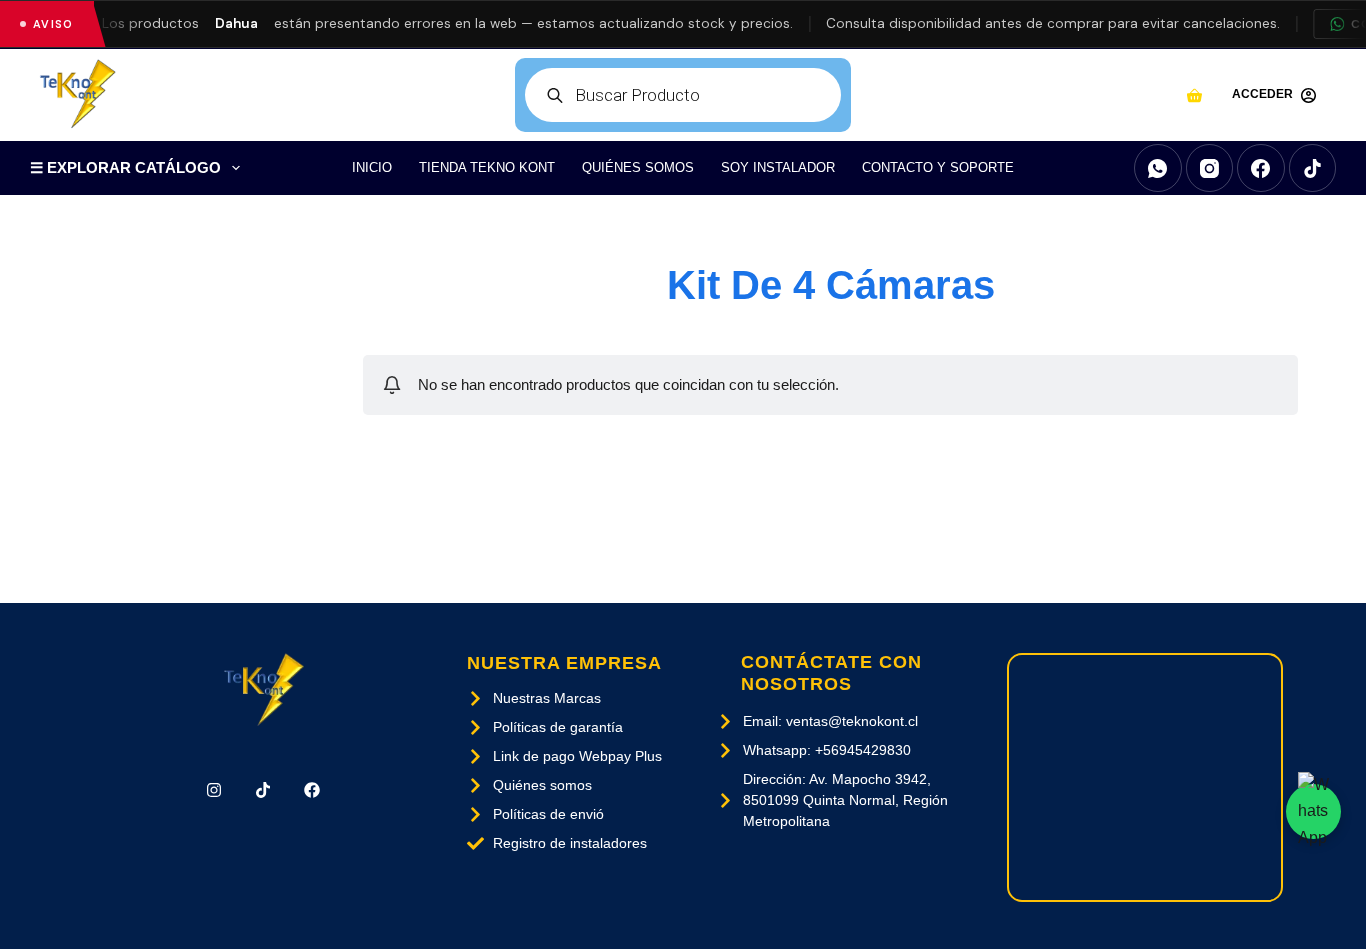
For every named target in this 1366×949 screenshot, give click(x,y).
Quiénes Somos (638, 167)
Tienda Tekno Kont (487, 167)
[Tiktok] (263, 790)
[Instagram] (1210, 168)
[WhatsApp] (1158, 168)
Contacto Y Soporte (938, 167)
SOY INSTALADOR (778, 167)
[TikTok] (1313, 168)
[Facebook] (1261, 168)
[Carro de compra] (1194, 95)
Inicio (372, 167)
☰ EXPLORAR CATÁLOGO (125, 167)
